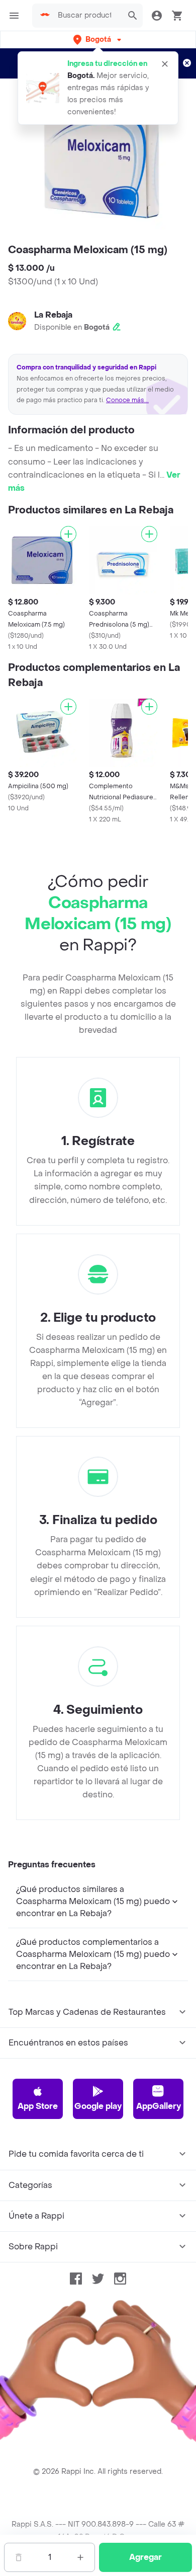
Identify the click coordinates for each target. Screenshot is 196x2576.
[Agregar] (68, 534)
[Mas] (80, 2557)
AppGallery (159, 2106)
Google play (98, 2106)
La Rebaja (53, 315)
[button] (98, 40)
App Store (38, 2106)
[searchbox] (87, 16)
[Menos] (19, 2557)
